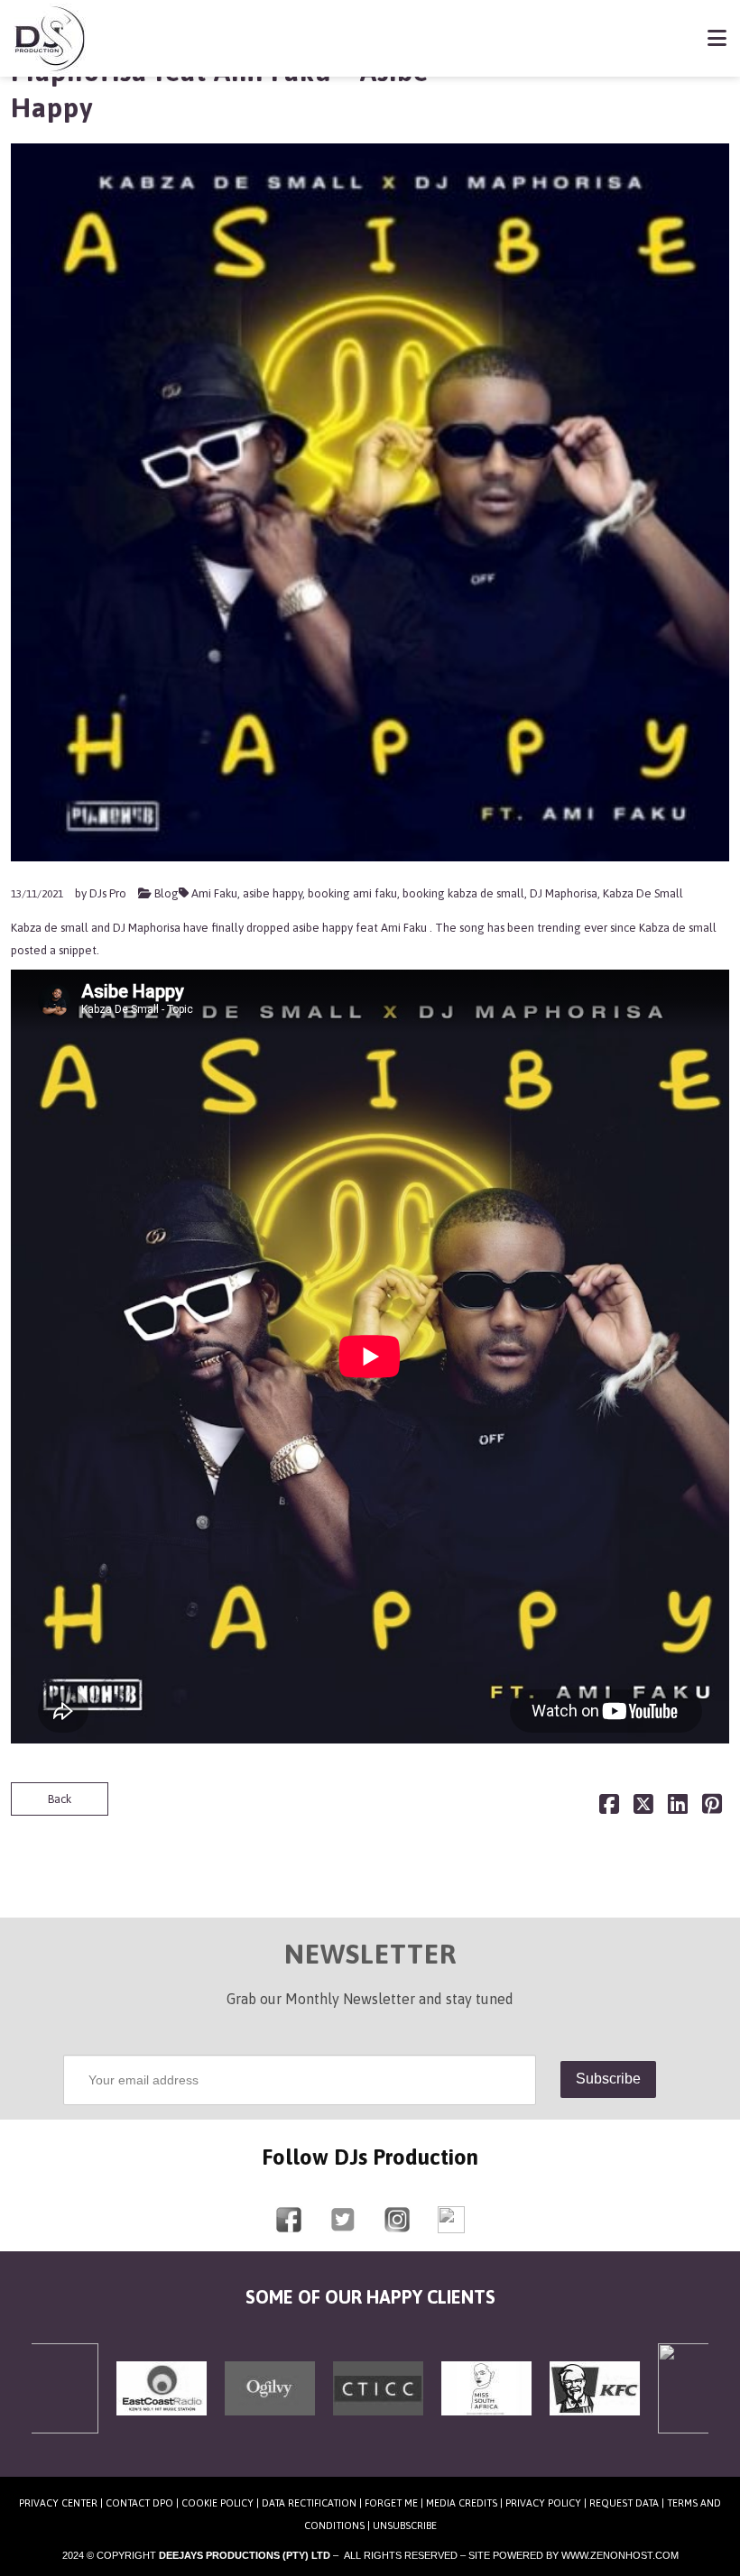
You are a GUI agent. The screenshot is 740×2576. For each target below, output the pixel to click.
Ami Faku (214, 893)
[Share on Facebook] (609, 1808)
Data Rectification (309, 2503)
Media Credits (462, 2503)
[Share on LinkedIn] (678, 1808)
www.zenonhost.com (620, 2555)
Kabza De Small (643, 893)
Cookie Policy (217, 2503)
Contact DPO (139, 2503)
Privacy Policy (543, 2503)
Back (60, 1799)
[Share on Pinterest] (712, 1808)
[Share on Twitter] (643, 1808)
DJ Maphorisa (564, 893)
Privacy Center (58, 2503)
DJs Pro (108, 893)
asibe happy (273, 893)
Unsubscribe (405, 2525)
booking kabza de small (463, 893)
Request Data (624, 2503)
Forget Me (391, 2503)
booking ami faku (352, 893)
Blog (166, 893)
